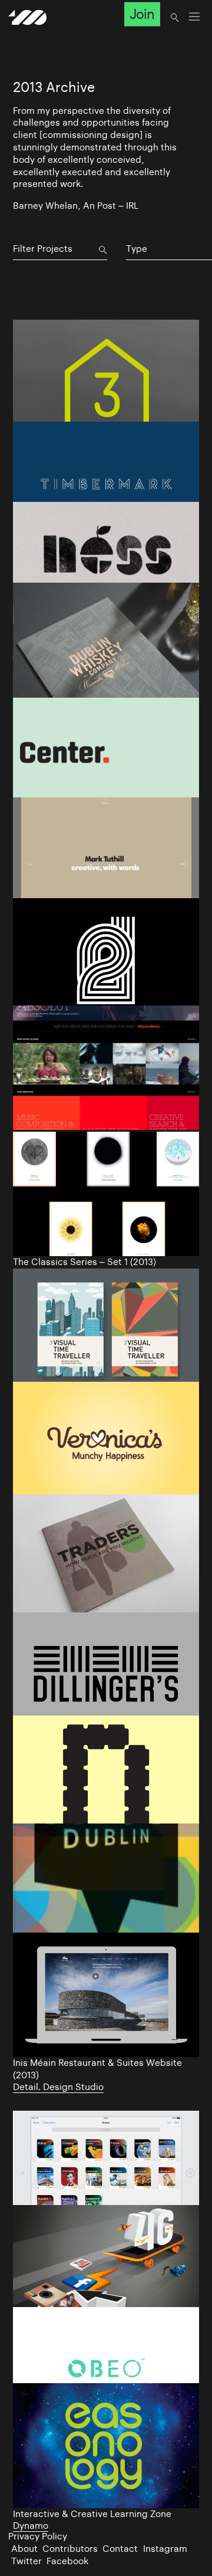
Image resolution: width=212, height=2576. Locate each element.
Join (142, 14)
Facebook (67, 2561)
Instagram (165, 2549)
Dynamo (31, 2526)
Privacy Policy (38, 2536)
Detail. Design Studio (58, 2087)
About (24, 2549)
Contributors (70, 2549)
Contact (120, 2549)
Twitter (26, 2561)
